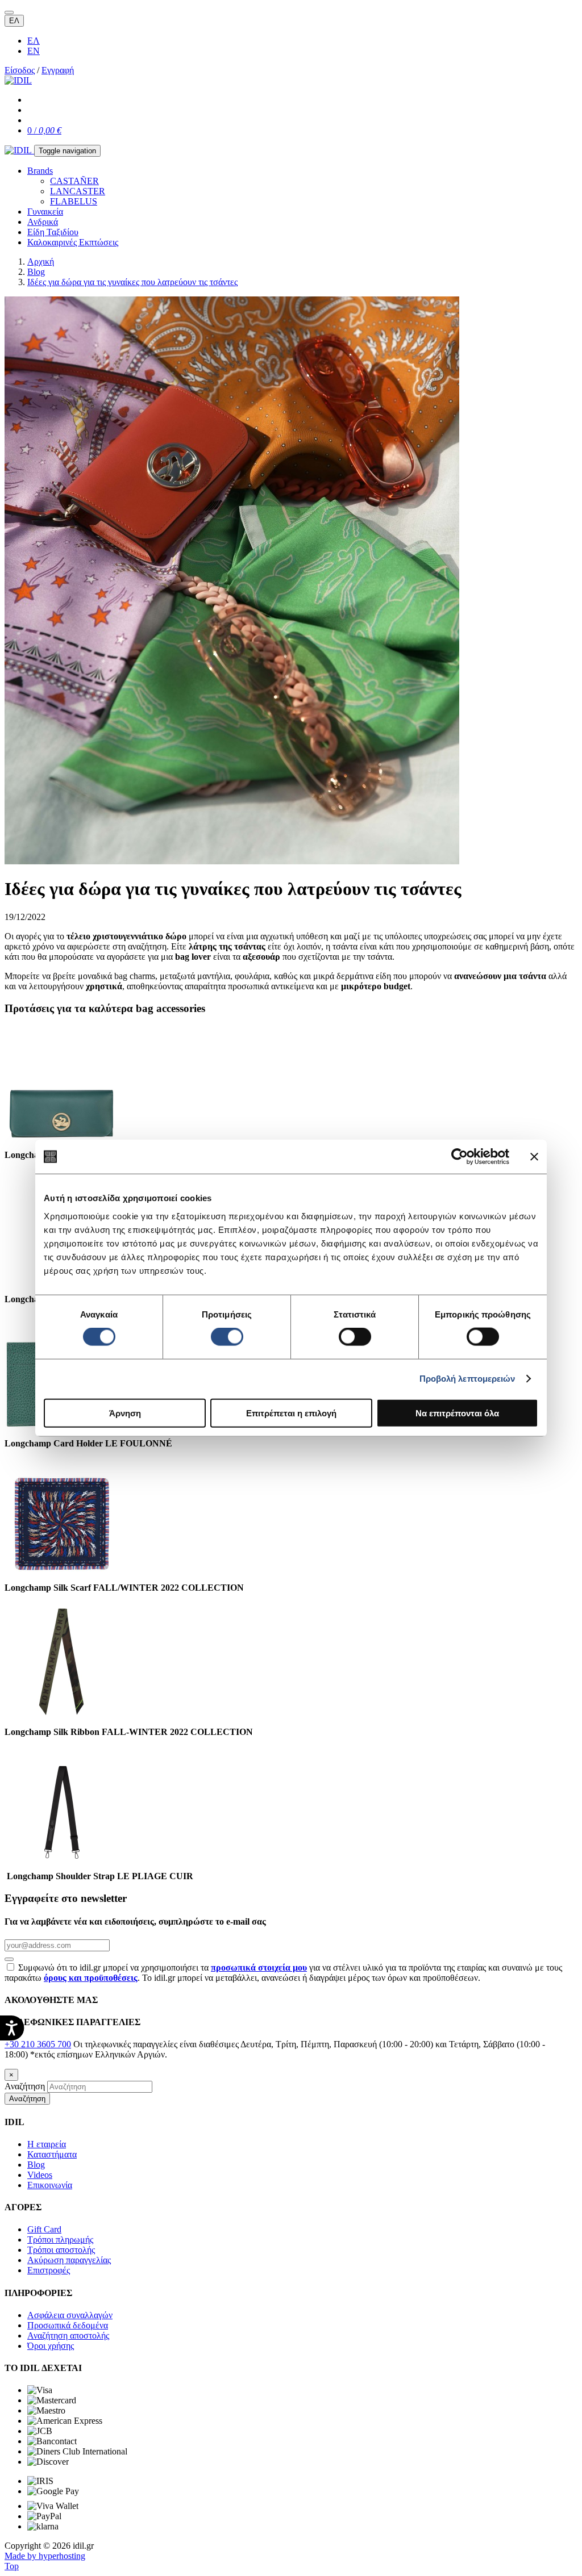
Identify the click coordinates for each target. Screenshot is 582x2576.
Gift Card (44, 2229)
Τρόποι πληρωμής (60, 2240)
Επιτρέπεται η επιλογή (291, 1413)
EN (34, 51)
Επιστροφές (49, 2270)
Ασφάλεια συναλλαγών (70, 2315)
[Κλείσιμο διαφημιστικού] (534, 1157)
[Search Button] (9, 1959)
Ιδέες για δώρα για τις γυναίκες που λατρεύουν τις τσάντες (132, 282)
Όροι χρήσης (51, 2346)
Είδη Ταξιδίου (53, 232)
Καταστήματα (52, 2154)
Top (12, 2566)
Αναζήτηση (25, 2086)
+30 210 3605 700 (38, 2044)
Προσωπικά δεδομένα (68, 2325)
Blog (36, 272)
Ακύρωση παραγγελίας (69, 2260)
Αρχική (41, 262)
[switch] (227, 1337)
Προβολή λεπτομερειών (467, 1379)
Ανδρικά (43, 222)
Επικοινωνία (50, 2185)
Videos (40, 2175)
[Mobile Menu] (9, 12)
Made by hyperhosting (45, 2556)
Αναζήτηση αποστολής (68, 2335)
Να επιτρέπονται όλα (457, 1413)
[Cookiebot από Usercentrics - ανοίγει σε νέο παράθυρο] (460, 1157)
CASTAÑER (74, 181)
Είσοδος (20, 70)
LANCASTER (78, 191)
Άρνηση (125, 1413)
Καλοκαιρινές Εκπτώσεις (73, 242)
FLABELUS (74, 201)
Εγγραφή (58, 70)
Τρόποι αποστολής (61, 2250)
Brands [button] (40, 171)
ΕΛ (14, 21)
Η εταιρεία (47, 2144)
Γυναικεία (45, 212)
